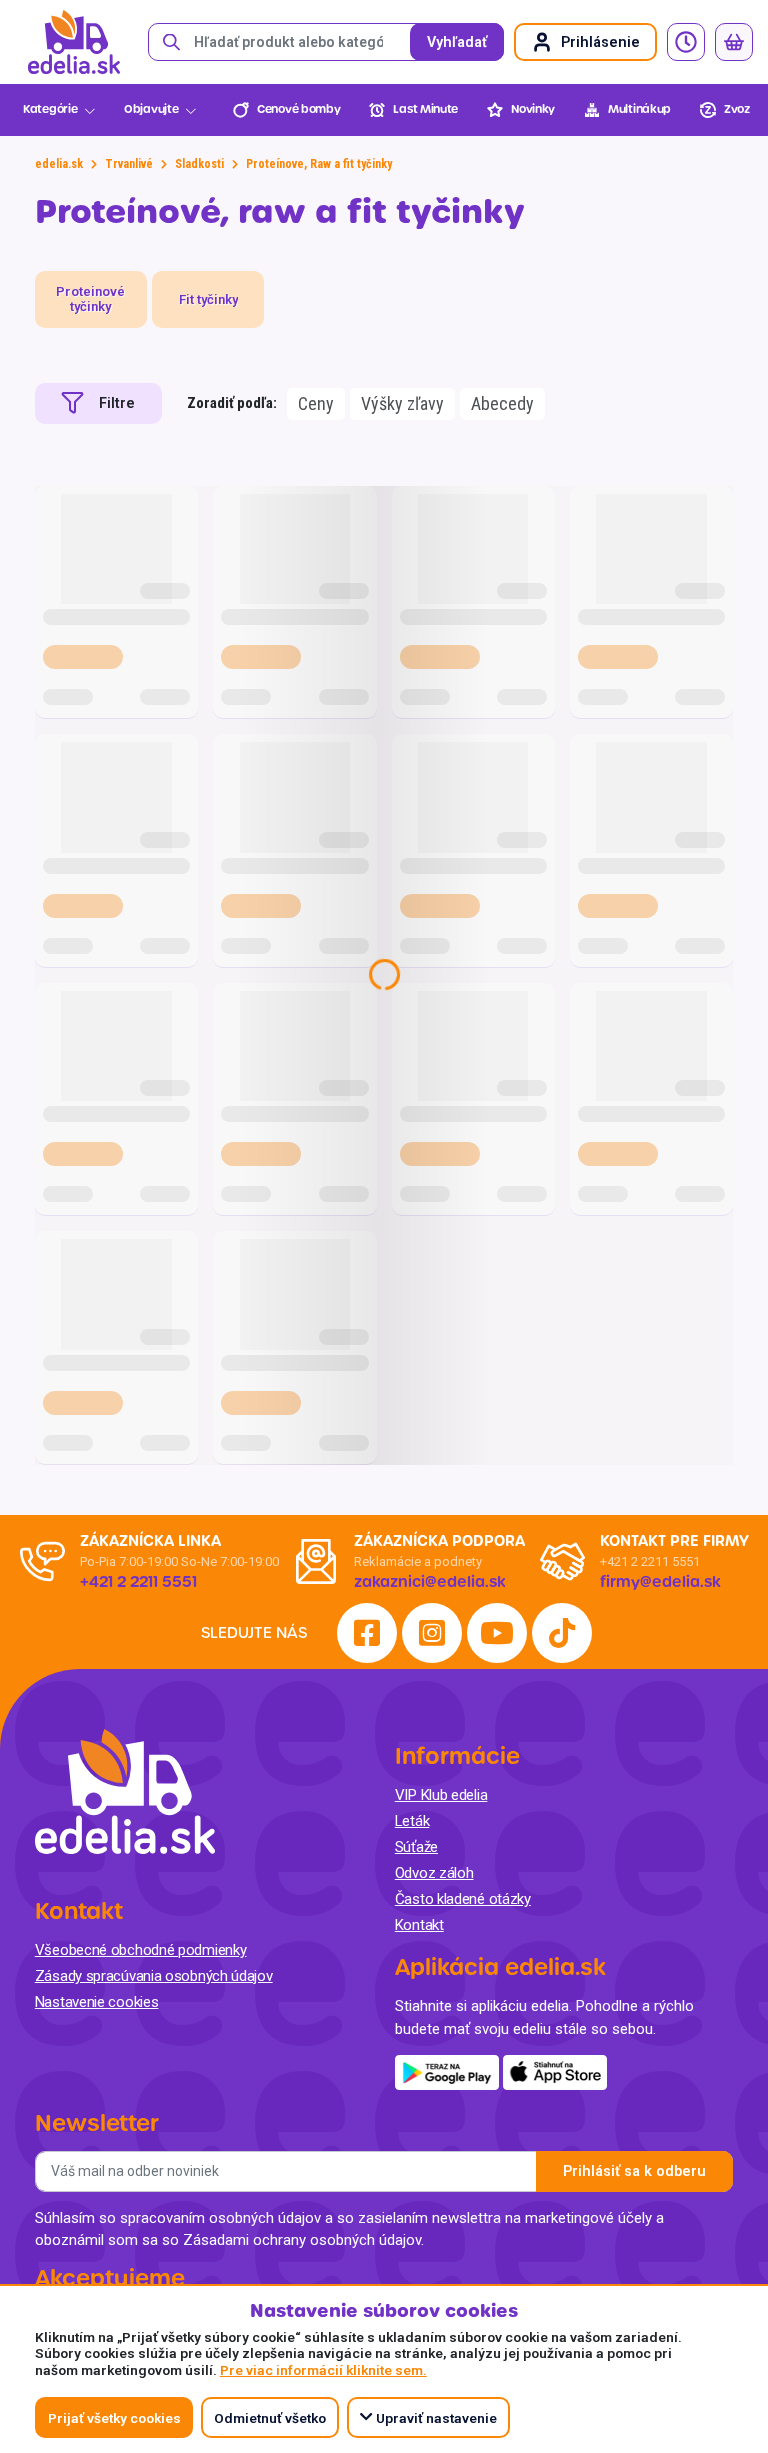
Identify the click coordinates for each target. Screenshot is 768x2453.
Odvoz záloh (434, 1873)
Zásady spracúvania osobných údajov (154, 1976)
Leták (412, 1821)
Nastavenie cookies (97, 2002)
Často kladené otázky (463, 1899)
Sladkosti (199, 164)
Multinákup (639, 109)
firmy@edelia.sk (660, 1582)
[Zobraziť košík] (734, 42)
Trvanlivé (129, 164)
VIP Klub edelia (441, 1795)
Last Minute (425, 109)
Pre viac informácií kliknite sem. (323, 2370)
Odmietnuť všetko (270, 2418)
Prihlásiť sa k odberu (634, 2171)
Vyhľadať (457, 42)
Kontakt (419, 1925)
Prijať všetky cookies (114, 2418)
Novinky (533, 109)
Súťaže (416, 1847)
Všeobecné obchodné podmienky (141, 1950)
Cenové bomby (298, 109)
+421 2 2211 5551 (650, 1561)
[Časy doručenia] (686, 42)
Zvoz (737, 109)
